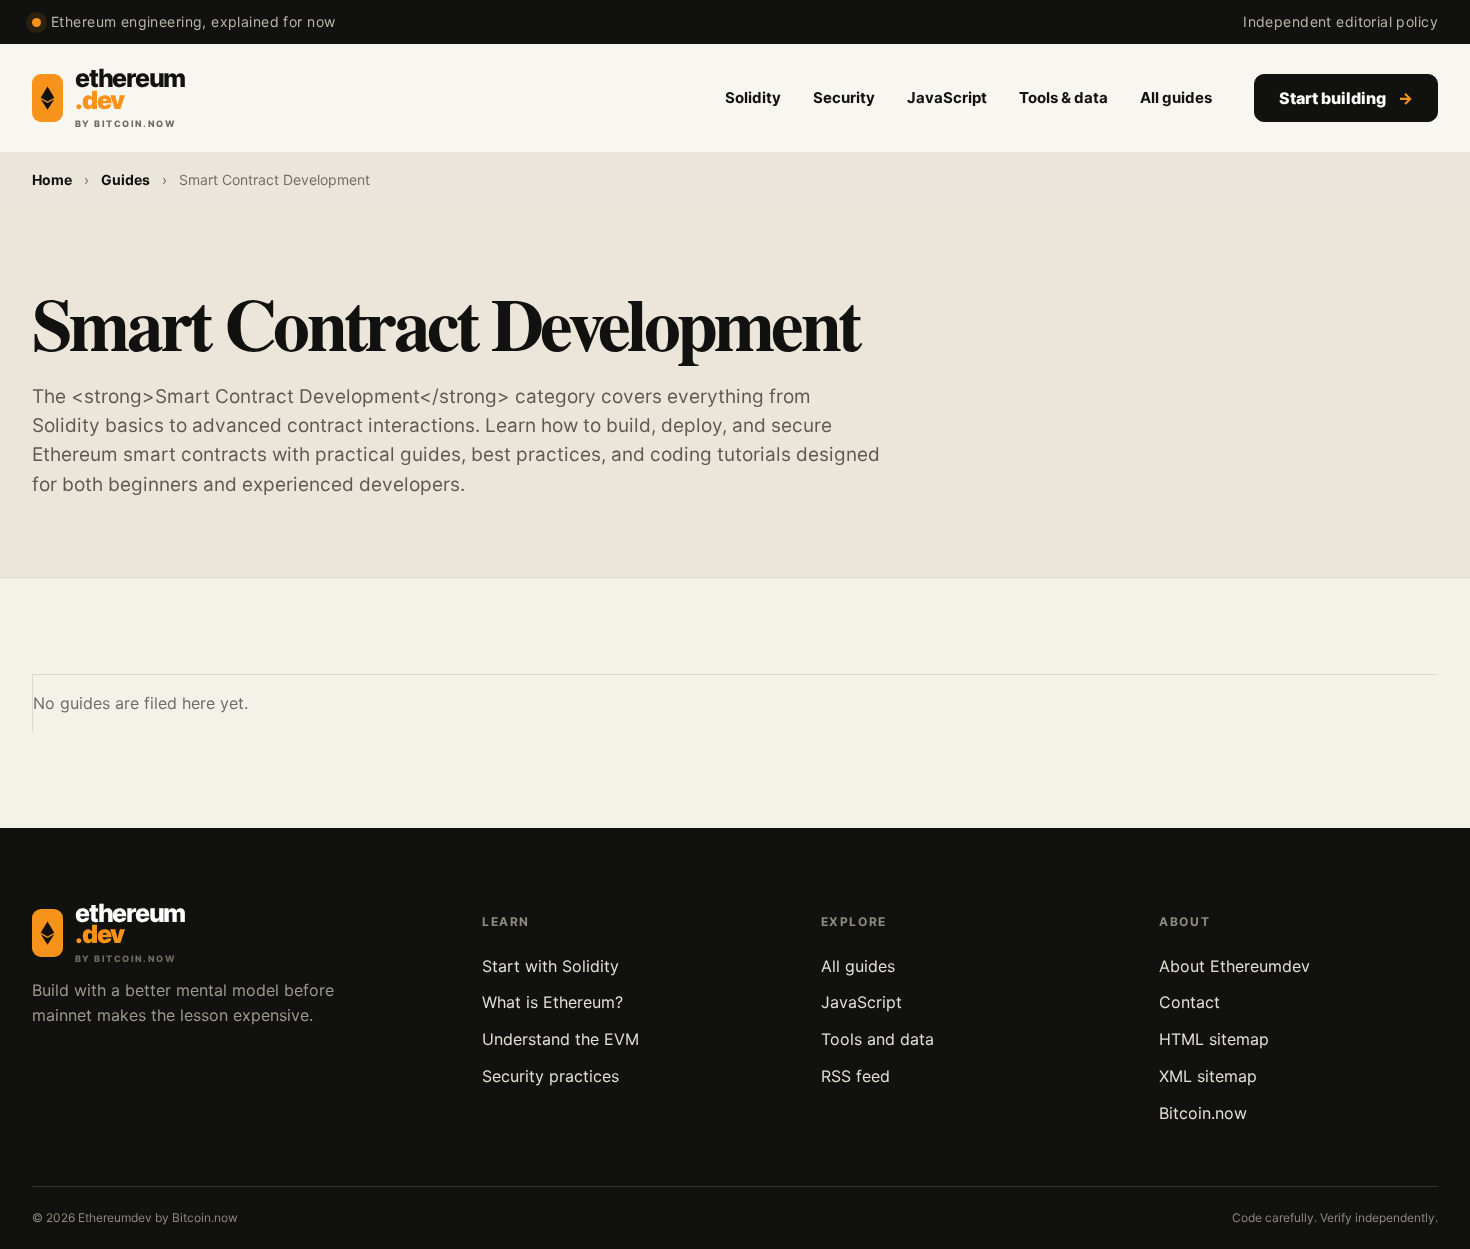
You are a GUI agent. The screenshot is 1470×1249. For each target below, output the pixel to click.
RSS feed (855, 1076)
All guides (1176, 97)
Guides (125, 179)
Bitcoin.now (1203, 1113)
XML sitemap (1208, 1076)
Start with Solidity (550, 966)
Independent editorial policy (1340, 21)
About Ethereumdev (1234, 966)
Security (844, 97)
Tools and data (877, 1039)
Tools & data (1063, 97)
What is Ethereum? (552, 1002)
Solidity (753, 97)
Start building (1346, 98)
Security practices (550, 1076)
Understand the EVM (560, 1039)
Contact (1189, 1002)
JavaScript (947, 97)
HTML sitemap (1214, 1039)
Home (52, 179)
